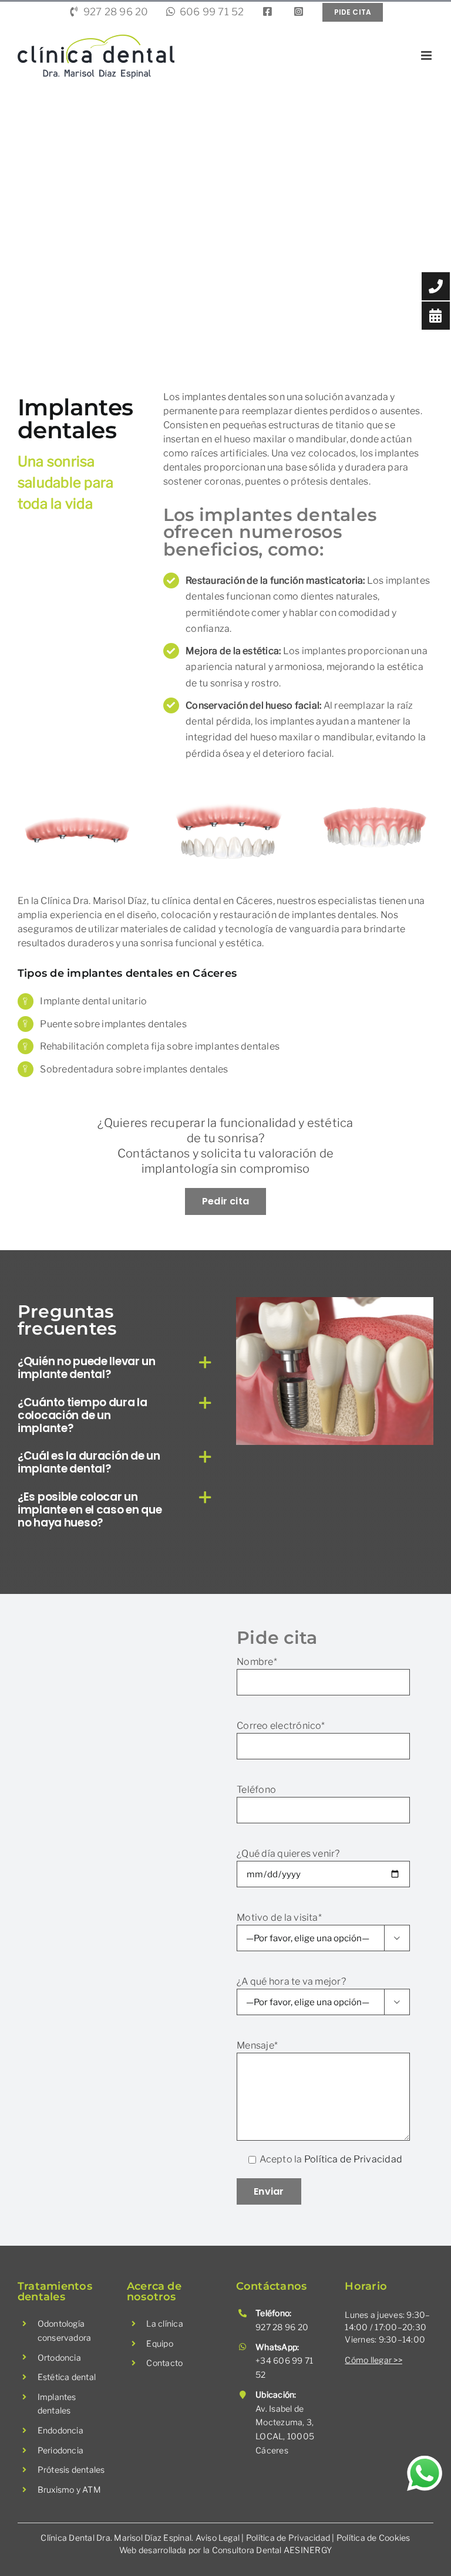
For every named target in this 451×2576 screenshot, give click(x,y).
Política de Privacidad (353, 2159)
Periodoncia (61, 2450)
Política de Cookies (373, 2538)
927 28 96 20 (282, 2327)
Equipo (159, 2343)
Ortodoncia (59, 2357)
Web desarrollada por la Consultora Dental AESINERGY (225, 2550)
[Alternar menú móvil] (427, 55)
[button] (116, 1367)
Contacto (164, 2363)
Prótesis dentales (71, 2470)
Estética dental (67, 2377)
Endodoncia (60, 2430)
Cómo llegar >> (373, 2360)
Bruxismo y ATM (69, 2489)
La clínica (164, 2323)
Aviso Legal (218, 2538)
